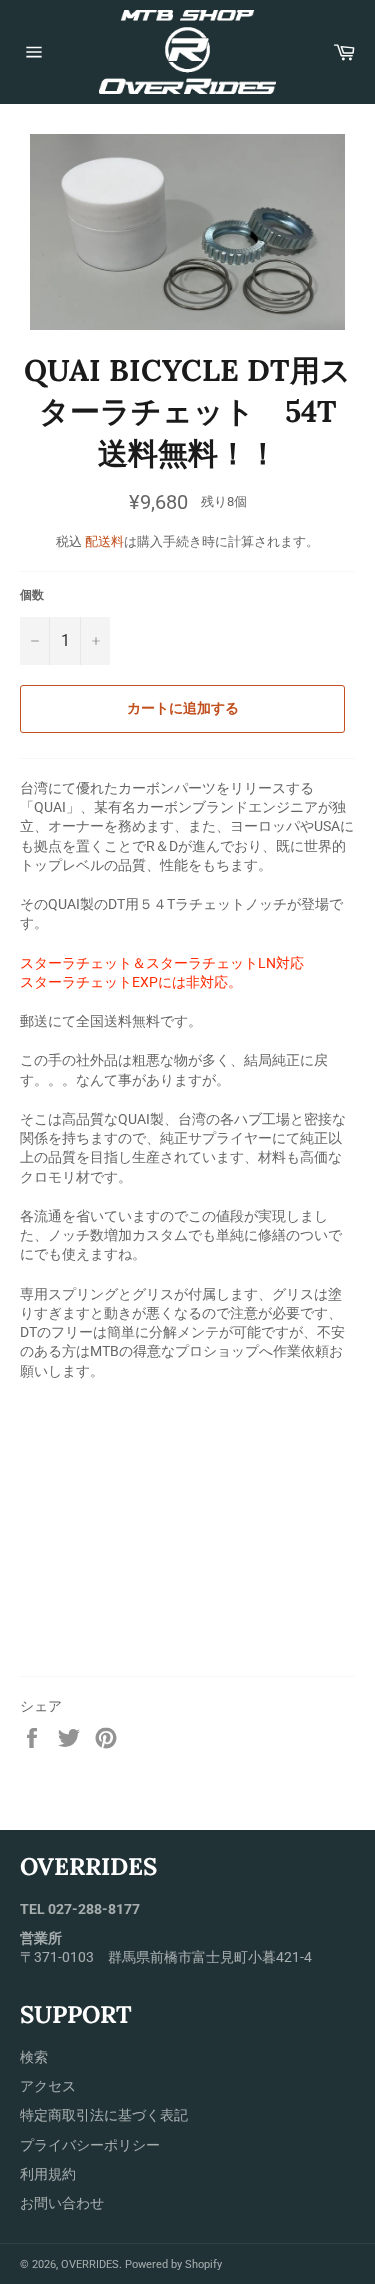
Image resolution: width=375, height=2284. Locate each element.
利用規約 (48, 2174)
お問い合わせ (62, 2203)
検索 (34, 2057)
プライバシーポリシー (90, 2145)
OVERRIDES (90, 2264)
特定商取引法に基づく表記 (104, 2115)
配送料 (104, 541)
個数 (32, 595)
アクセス (48, 2086)
